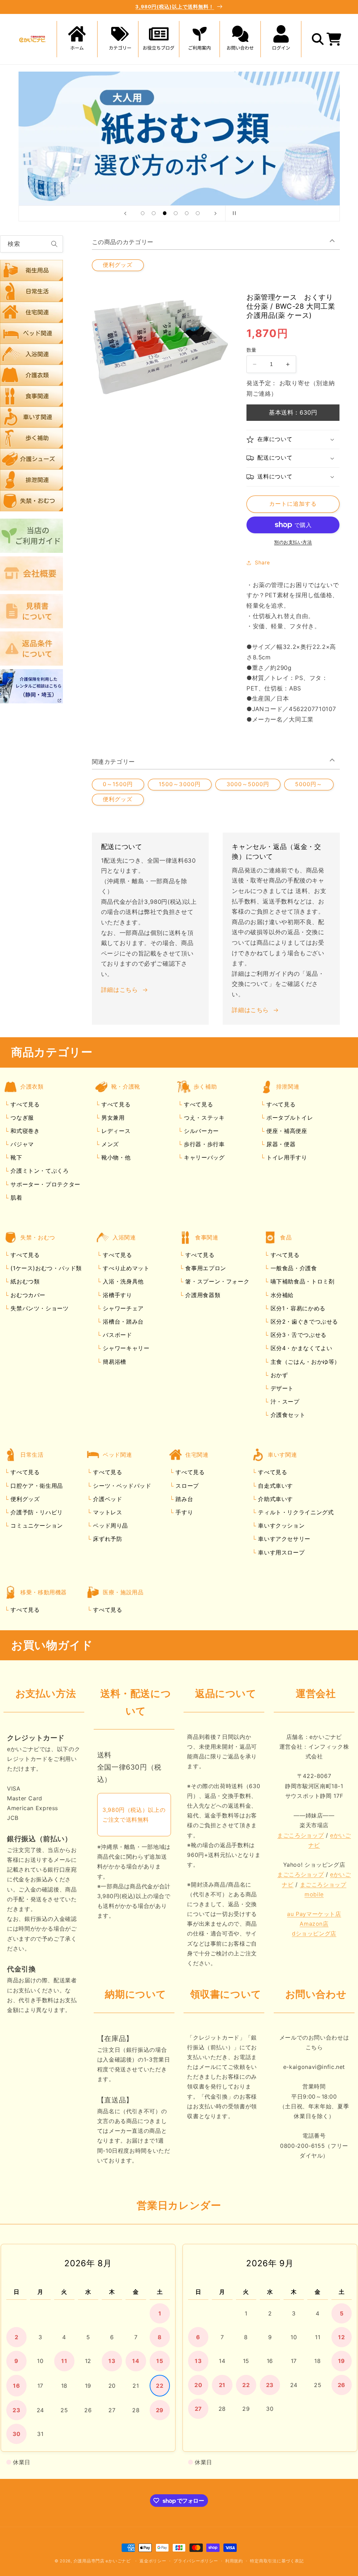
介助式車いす (275, 1499)
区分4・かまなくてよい (300, 1348)
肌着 (16, 1198)
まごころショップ (300, 1835)
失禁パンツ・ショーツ (39, 1308)
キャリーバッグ (203, 1157)
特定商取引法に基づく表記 (277, 2561)
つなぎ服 (21, 1118)
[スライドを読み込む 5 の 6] (187, 213)
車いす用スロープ (281, 1552)
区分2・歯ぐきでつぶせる (303, 1322)
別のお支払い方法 (293, 542)
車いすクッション (281, 1525)
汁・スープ (284, 1402)
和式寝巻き (24, 1131)
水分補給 (281, 1295)
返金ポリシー (153, 2561)
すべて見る (25, 1104)
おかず (278, 1375)
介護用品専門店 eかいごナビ (102, 2561)
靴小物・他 (115, 1157)
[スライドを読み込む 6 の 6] (198, 213)
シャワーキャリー (125, 1348)
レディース (115, 1131)
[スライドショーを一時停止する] (233, 213)
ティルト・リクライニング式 (295, 1512)
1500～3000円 (180, 784)
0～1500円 (118, 784)
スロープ (186, 1486)
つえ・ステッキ (203, 1118)
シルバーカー (200, 1131)
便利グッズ (118, 265)
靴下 (16, 1157)
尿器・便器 (280, 1144)
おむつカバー (27, 1295)
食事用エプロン (205, 1268)
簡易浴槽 (114, 1362)
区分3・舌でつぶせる (298, 1335)
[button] (118, 39)
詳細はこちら (120, 990)
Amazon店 (314, 1924)
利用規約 (234, 2561)
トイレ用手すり (286, 1157)
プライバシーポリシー (196, 2561)
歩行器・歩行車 (203, 1144)
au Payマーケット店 (314, 1914)
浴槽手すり (117, 1295)
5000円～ (309, 784)
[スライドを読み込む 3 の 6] (165, 213)
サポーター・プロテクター (45, 1184)
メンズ (109, 1144)
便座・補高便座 (286, 1131)
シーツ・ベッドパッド (121, 1486)
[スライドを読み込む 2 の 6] (154, 213)
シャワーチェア (122, 1308)
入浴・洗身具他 (122, 1281)
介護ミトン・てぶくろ (39, 1171)
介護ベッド (107, 1499)
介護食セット (287, 1415)
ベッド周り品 (110, 1525)
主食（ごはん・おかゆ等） (304, 1362)
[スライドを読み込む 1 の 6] (143, 213)
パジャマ (21, 1144)
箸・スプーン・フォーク (217, 1281)
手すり (184, 1512)
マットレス (107, 1512)
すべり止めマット (125, 1268)
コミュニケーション (36, 1525)
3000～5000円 (248, 784)
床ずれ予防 (107, 1539)
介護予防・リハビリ (36, 1512)
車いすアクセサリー (283, 1539)
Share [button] (262, 563)
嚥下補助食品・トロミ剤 (302, 1281)
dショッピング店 (314, 1933)
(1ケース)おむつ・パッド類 (45, 1268)
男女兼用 (112, 1118)
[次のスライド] (215, 213)
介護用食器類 (202, 1295)
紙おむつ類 (24, 1281)
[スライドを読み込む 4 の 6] (176, 213)
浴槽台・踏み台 (122, 1322)
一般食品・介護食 (293, 1268)
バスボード (117, 1335)
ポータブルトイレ (289, 1118)
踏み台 (184, 1499)
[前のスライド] (125, 213)
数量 (252, 350)
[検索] (55, 244)
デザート (281, 1388)
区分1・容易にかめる (297, 1308)
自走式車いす (275, 1486)
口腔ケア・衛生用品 (36, 1486)
